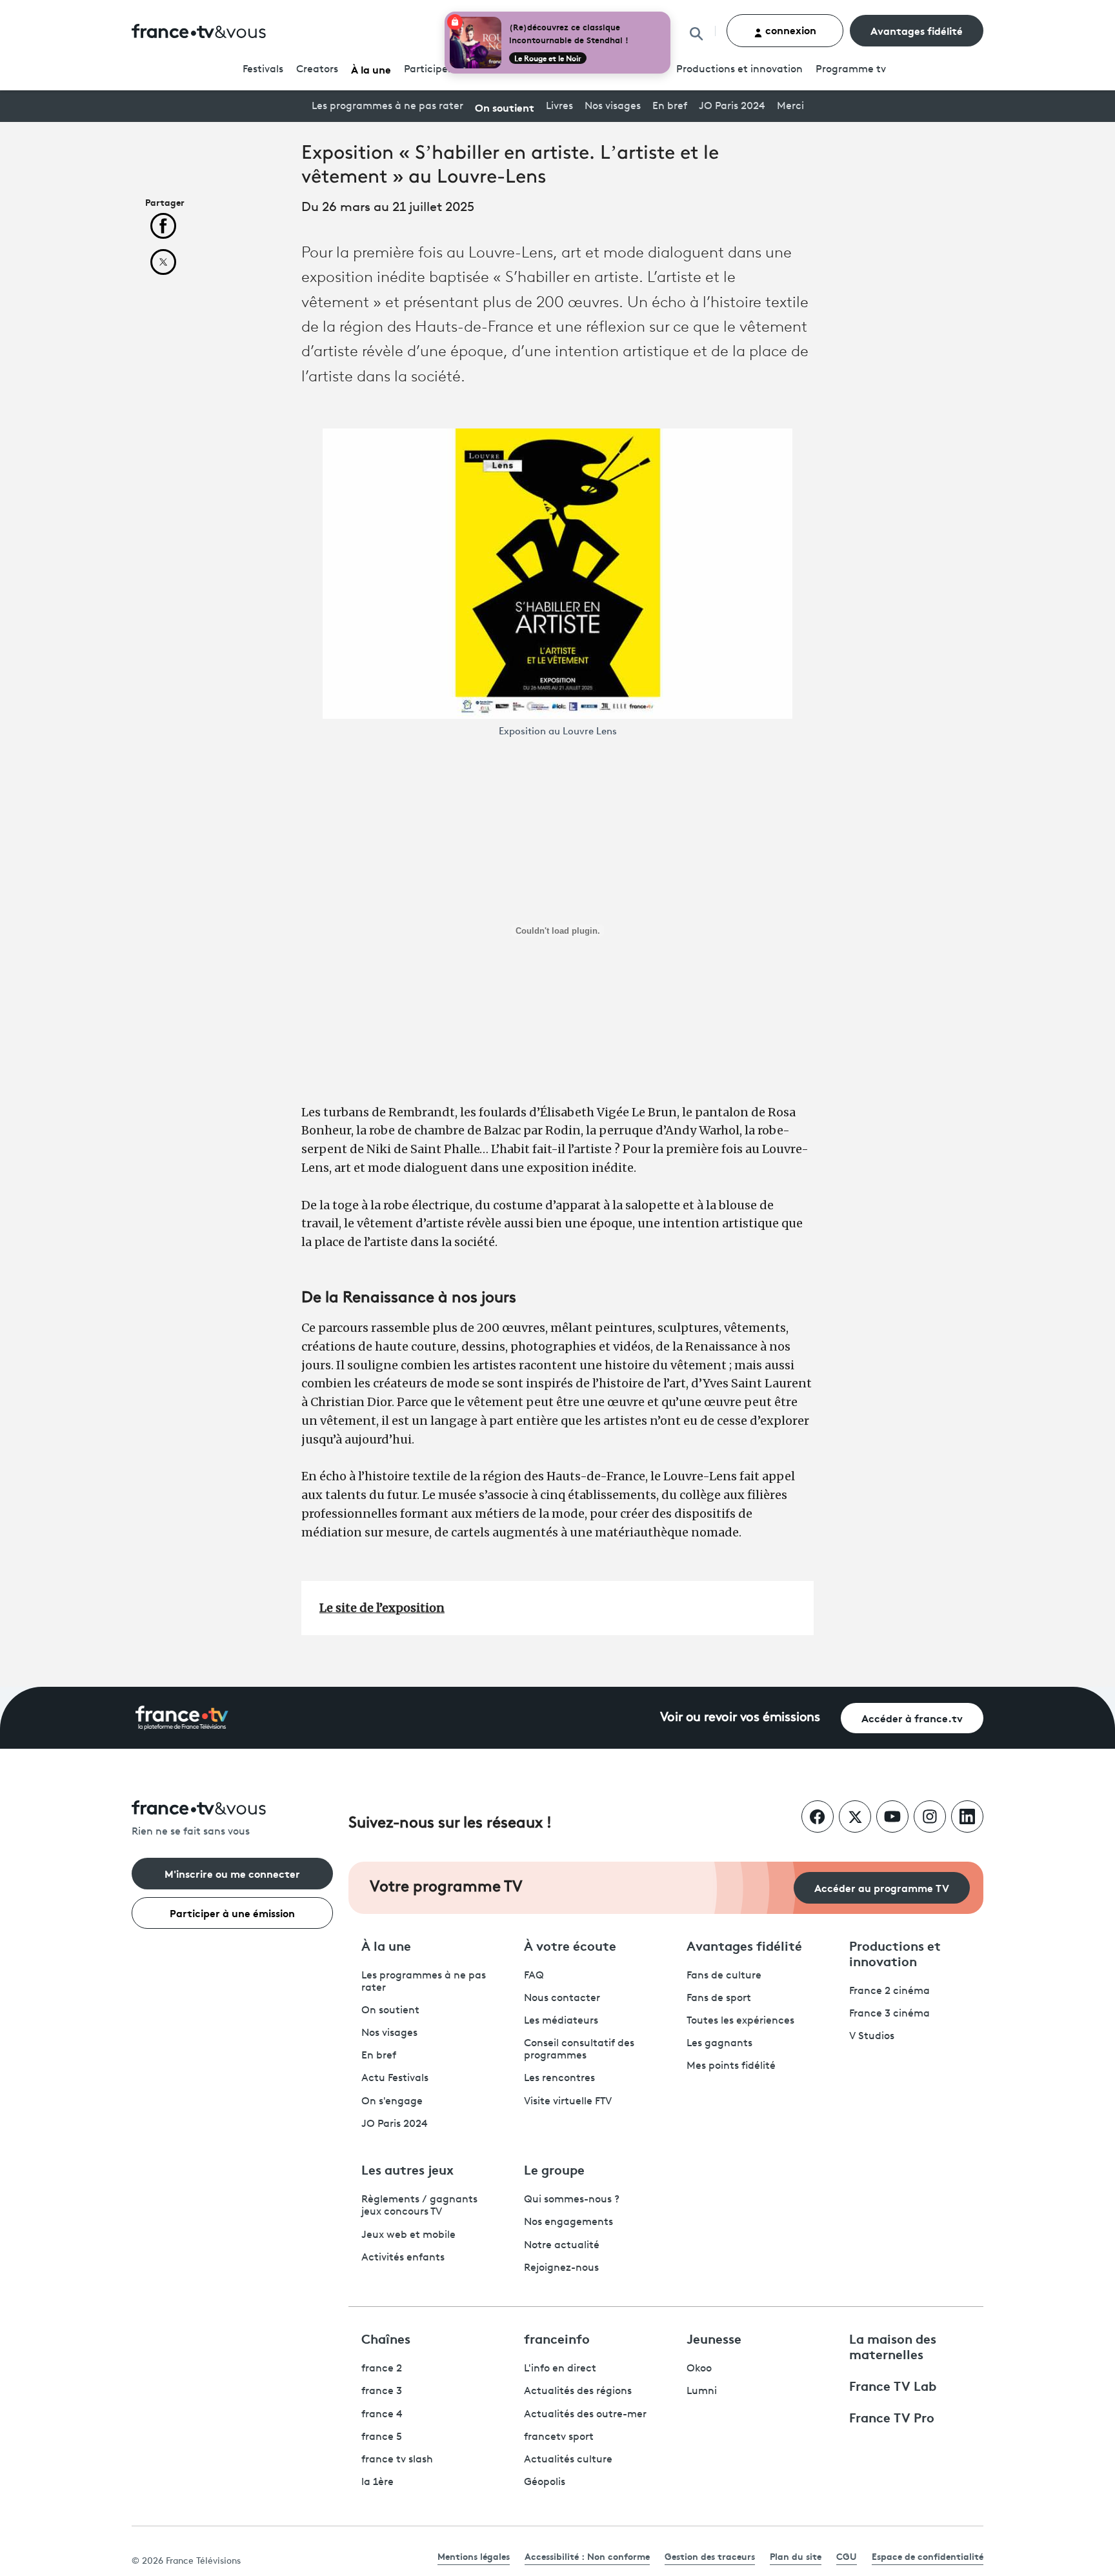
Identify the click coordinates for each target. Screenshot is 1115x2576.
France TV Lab (893, 2385)
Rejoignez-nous (561, 2268)
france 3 (382, 2391)
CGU (847, 2556)
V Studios (872, 2037)
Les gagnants (719, 2044)
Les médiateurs (561, 2021)
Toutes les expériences (740, 2021)
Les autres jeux (407, 2169)
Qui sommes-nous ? (572, 2200)
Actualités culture (568, 2460)
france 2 (382, 2369)
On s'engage (392, 2102)
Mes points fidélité (731, 2066)
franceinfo (557, 2338)
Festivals (263, 70)
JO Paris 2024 (732, 106)
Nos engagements (568, 2222)
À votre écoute (570, 1945)
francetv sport (559, 2437)
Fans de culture (724, 1976)
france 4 (382, 2415)
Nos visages (613, 106)
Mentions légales (474, 2556)
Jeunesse (714, 2338)
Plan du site (796, 2556)
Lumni (702, 2391)
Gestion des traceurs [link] (710, 2556)
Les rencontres (559, 2078)
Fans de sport (719, 1998)
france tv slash (397, 2460)
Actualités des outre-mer (585, 2415)
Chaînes (386, 2338)
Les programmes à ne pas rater (387, 106)
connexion (789, 29)
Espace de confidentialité (928, 2556)
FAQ (534, 1976)
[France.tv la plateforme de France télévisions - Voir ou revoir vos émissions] (182, 1718)
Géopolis (545, 2482)
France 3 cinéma (889, 2014)
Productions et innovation (739, 70)
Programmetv (851, 70)
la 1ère (377, 2482)
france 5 (382, 2437)
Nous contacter (562, 1998)
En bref (670, 106)
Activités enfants (403, 2258)
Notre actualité (562, 2246)
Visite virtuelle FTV (568, 2102)
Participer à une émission (232, 1912)
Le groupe (554, 2169)
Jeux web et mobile (408, 2235)
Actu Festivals (395, 2078)
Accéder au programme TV (882, 1887)
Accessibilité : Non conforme (587, 2556)
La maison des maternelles (893, 2346)
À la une (371, 69)
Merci (790, 106)
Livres (559, 106)
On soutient (505, 107)
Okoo (699, 2369)
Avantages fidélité (917, 30)
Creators (317, 70)
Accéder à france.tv (912, 1717)
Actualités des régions (578, 2391)
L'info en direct (560, 2369)
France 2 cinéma (889, 1991)
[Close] (668, 14)
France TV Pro (892, 2417)
